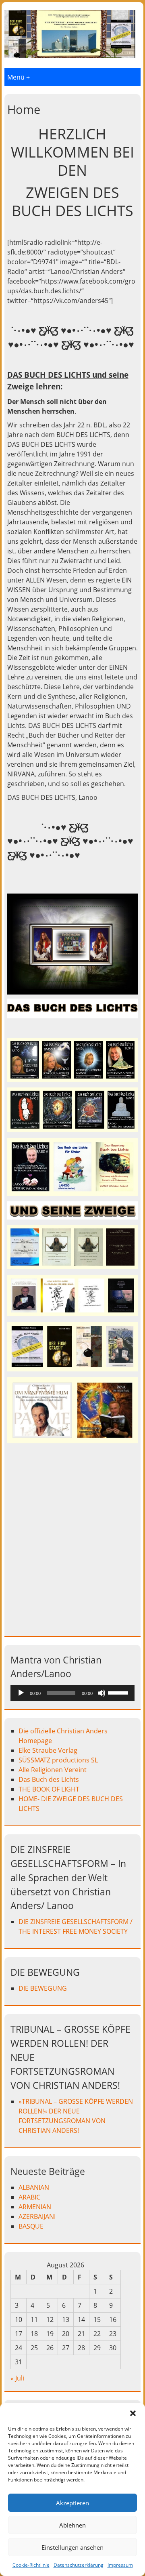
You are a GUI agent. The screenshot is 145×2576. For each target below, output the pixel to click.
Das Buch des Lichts (49, 1779)
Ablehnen (72, 2525)
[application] (72, 1693)
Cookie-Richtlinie (31, 2565)
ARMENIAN (35, 2207)
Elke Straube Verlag (48, 1750)
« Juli (17, 2378)
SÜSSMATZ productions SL (58, 1760)
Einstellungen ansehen (72, 2547)
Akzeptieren (72, 2503)
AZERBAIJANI (38, 2216)
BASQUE (31, 2226)
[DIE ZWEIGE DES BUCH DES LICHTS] (70, 55)
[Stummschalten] (101, 1693)
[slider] (119, 1692)
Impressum (120, 2565)
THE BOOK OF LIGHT (49, 1789)
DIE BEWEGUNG (43, 1988)
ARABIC (29, 2197)
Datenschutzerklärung (79, 2565)
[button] (133, 2413)
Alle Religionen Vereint (53, 1770)
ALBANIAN (34, 2187)
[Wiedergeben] (21, 1693)
